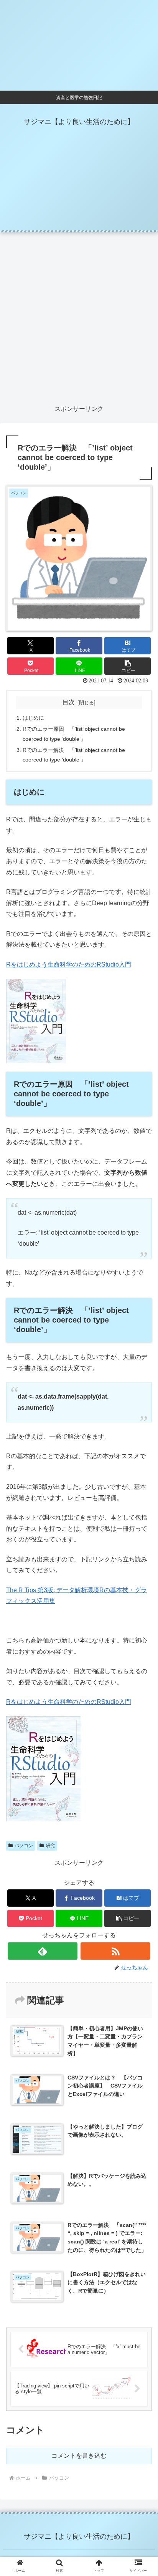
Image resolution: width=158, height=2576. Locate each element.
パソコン (24, 1846)
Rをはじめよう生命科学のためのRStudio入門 (69, 964)
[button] (128, 666)
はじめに (33, 718)
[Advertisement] (79, 318)
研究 (50, 1846)
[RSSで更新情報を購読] (115, 1951)
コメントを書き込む (79, 2456)
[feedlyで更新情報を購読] (43, 1951)
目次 (69, 702)
